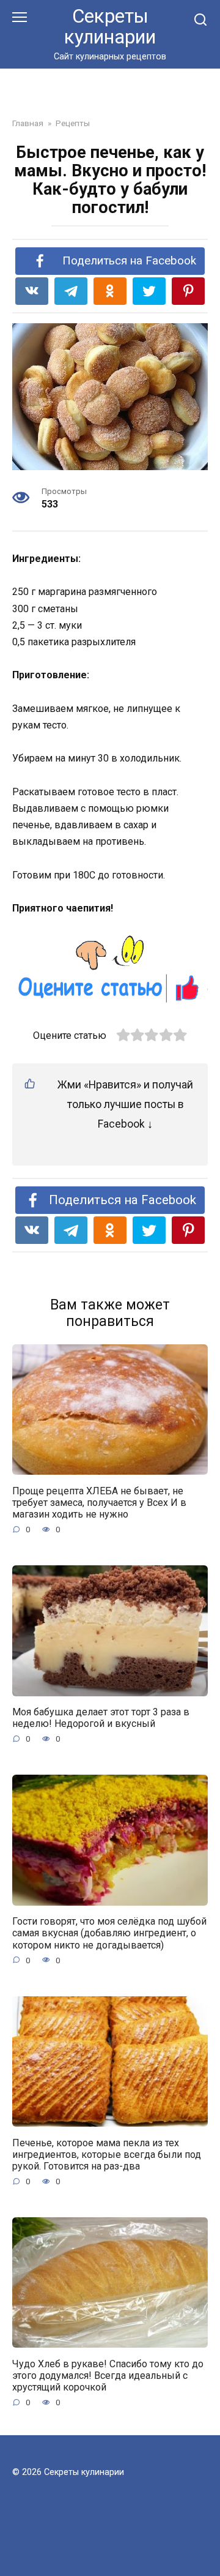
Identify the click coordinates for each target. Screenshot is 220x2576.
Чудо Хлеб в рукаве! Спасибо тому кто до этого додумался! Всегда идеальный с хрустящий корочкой (108, 2375)
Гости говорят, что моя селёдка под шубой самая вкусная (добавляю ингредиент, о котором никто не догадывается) (109, 1933)
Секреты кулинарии (110, 27)
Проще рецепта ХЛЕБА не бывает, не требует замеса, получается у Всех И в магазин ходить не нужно (99, 1502)
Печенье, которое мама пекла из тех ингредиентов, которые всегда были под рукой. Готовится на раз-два (107, 2154)
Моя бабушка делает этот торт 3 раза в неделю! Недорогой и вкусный (101, 1718)
